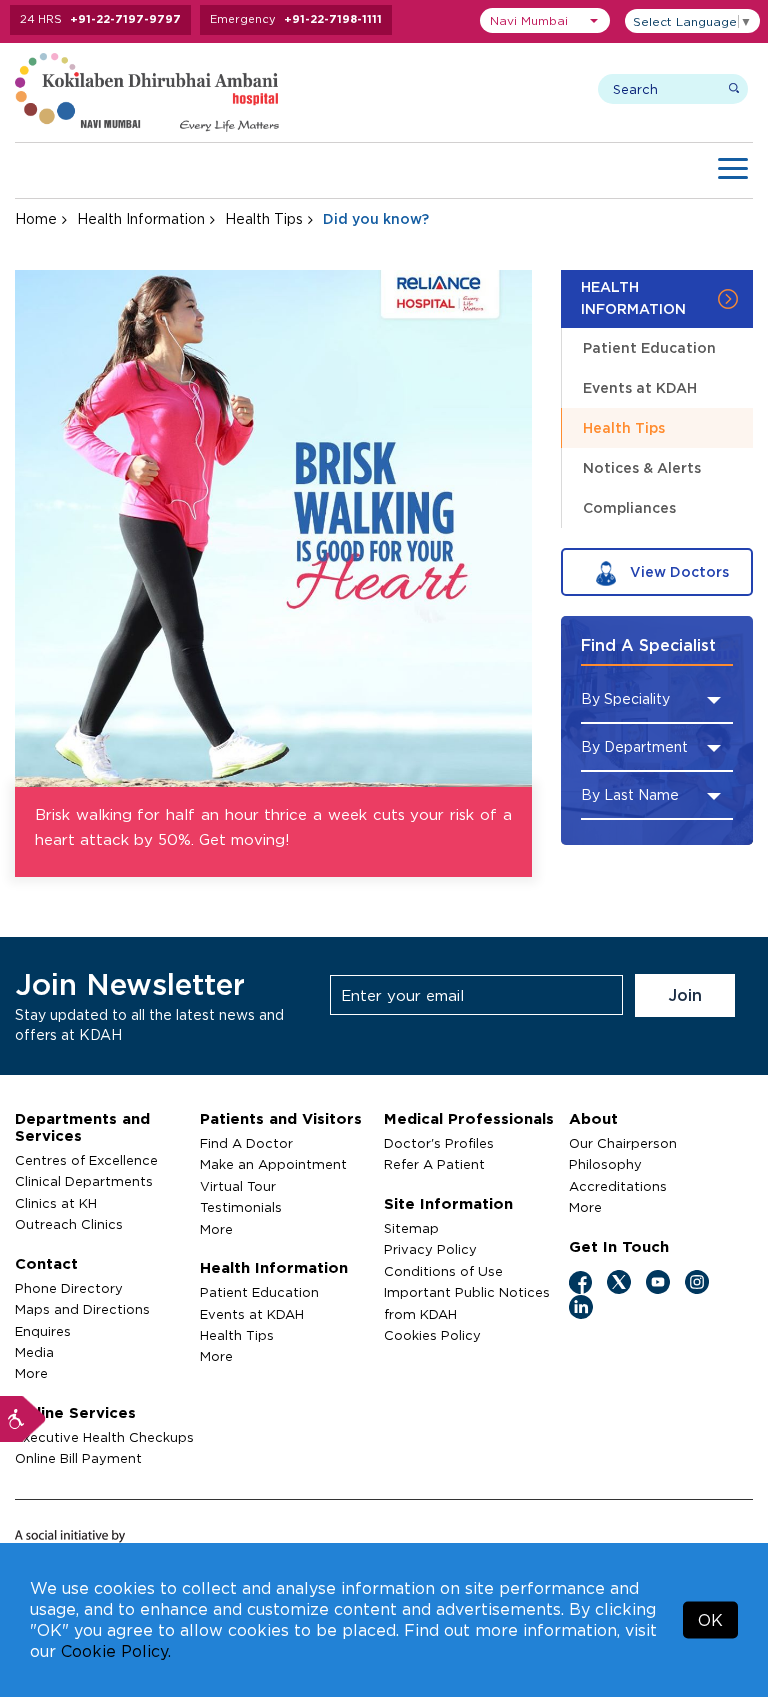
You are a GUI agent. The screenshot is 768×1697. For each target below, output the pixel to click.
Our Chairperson (623, 1143)
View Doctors (677, 571)
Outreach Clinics (69, 1224)
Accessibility (23, 1419)
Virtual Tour (238, 1186)
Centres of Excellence (86, 1160)
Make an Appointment (273, 1164)
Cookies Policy (432, 1335)
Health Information (141, 218)
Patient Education (649, 347)
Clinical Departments (84, 1181)
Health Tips (264, 218)
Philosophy (605, 1164)
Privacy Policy (430, 1249)
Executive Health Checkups (104, 1437)
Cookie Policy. (116, 1651)
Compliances (629, 507)
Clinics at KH (56, 1203)
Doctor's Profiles (439, 1143)
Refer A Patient (434, 1164)
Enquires (43, 1331)
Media (34, 1352)
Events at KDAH (640, 387)
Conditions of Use (443, 1271)
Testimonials (241, 1207)
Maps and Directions (82, 1309)
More (31, 1373)
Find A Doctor (246, 1143)
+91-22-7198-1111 (333, 19)
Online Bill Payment (78, 1458)
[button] (545, 20)
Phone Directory (69, 1288)
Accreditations (618, 1186)
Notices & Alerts (642, 467)
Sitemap (411, 1228)
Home (36, 218)
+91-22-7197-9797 (125, 19)
